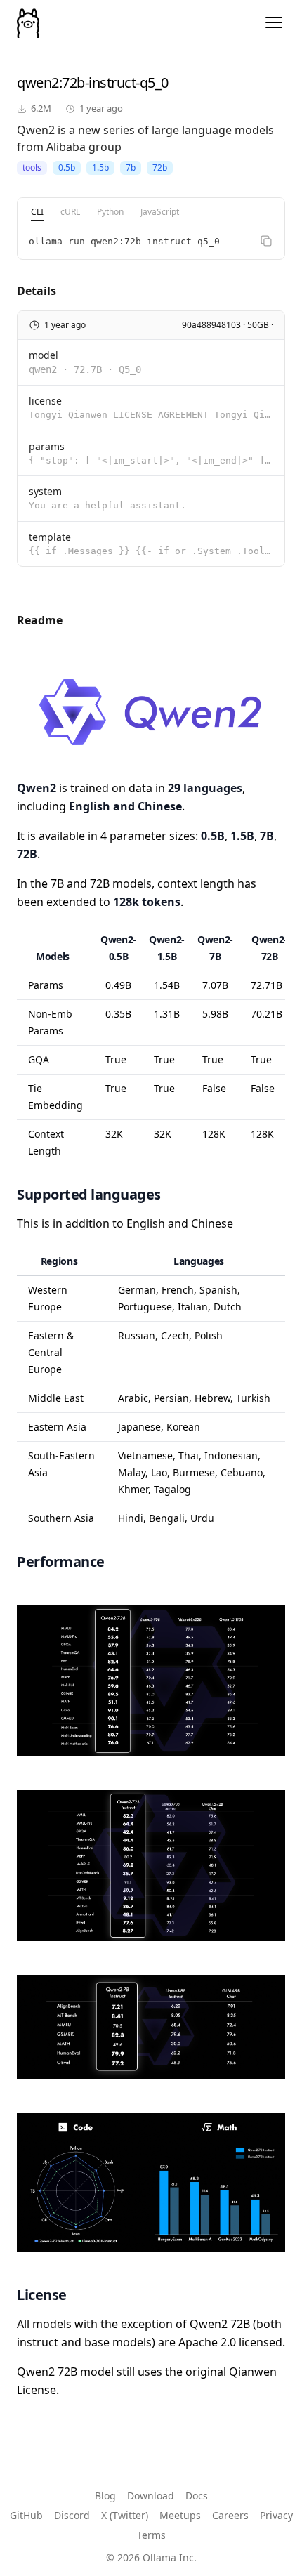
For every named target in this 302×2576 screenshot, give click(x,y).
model (44, 355)
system (45, 491)
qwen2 (38, 83)
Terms (151, 2535)
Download (151, 2496)
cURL (70, 212)
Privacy (276, 2515)
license (45, 401)
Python (110, 212)
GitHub (26, 2515)
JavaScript (160, 212)
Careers (230, 2515)
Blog (105, 2496)
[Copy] (266, 241)
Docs (197, 2496)
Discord (72, 2515)
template (50, 537)
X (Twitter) (125, 2515)
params (47, 446)
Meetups (180, 2515)
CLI (37, 212)
